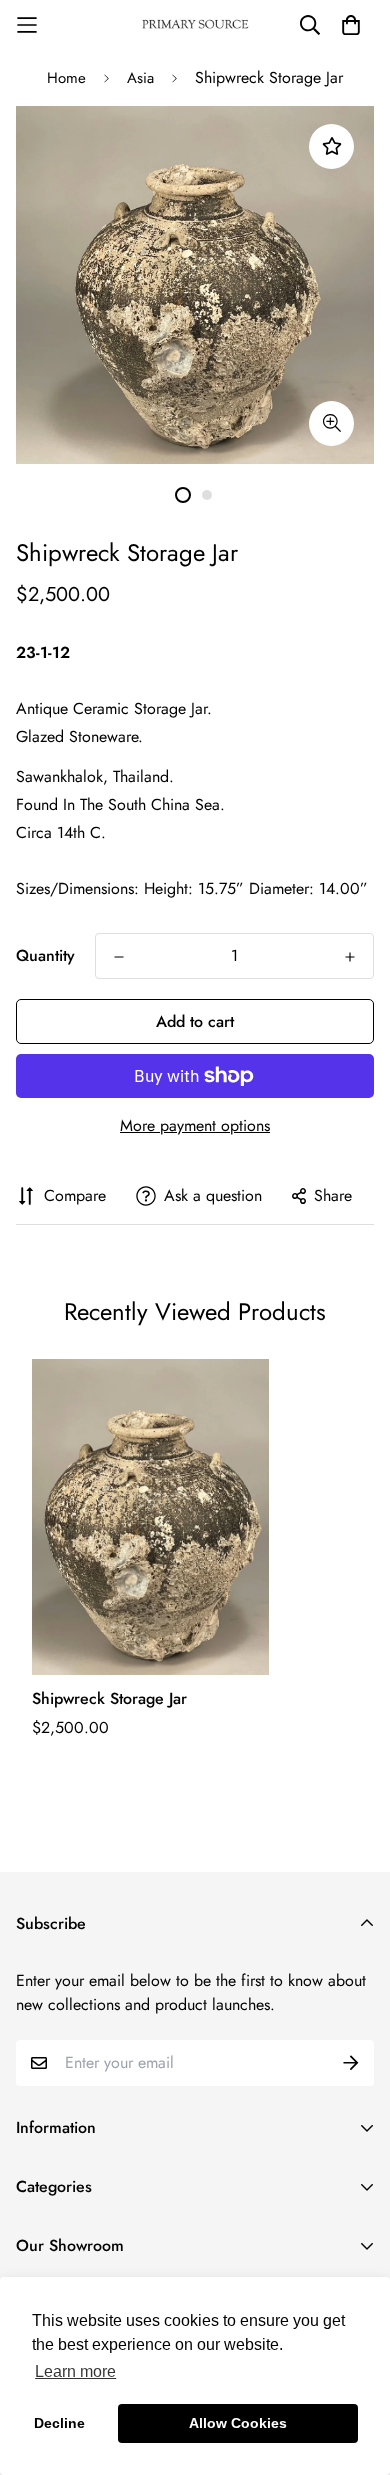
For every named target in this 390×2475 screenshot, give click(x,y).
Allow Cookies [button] (238, 2423)
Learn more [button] (75, 2371)
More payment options (195, 1125)
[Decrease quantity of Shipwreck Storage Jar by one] (119, 957)
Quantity (45, 955)
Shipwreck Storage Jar (109, 1698)
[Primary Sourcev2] (195, 25)
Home (66, 78)
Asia (140, 78)
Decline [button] (59, 2423)
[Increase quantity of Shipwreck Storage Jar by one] (350, 957)
